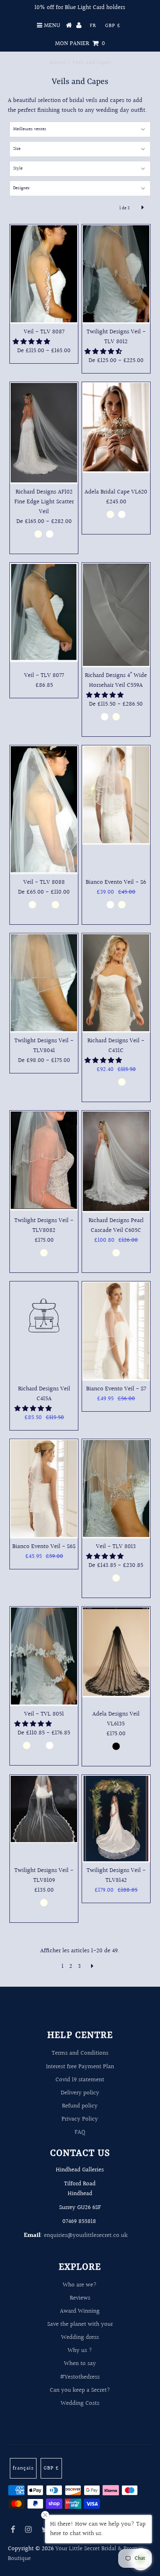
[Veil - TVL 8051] (44, 1656)
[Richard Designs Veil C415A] (44, 1317)
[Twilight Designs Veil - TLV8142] (116, 1819)
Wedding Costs (80, 2403)
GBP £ (113, 26)
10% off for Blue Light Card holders (80, 8)
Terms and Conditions (80, 2053)
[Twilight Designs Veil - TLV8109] (44, 1809)
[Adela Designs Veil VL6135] (116, 1652)
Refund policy (80, 2106)
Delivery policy (80, 2093)
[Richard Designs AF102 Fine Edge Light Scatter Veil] (44, 433)
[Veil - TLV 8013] (116, 1489)
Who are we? (80, 2285)
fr (93, 26)
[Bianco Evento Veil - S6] (116, 795)
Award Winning (80, 2311)
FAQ (80, 2132)
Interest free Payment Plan (80, 2067)
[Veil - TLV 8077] (44, 612)
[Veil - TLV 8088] (44, 810)
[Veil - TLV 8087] (44, 274)
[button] (32, 342)
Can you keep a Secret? (80, 2390)
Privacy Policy (80, 2119)
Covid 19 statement (80, 2080)
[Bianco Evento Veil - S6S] (44, 1489)
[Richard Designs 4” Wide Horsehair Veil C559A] (116, 615)
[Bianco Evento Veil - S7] (116, 1331)
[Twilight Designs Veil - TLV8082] (44, 1161)
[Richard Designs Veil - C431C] (116, 983)
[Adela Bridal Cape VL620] (116, 428)
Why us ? (80, 2351)
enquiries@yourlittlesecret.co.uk (86, 2235)
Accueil (58, 63)
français (23, 2468)
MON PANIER (80, 44)
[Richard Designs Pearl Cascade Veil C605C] (116, 1162)
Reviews (80, 2298)
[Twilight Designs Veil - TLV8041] (44, 983)
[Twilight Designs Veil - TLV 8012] (116, 274)
